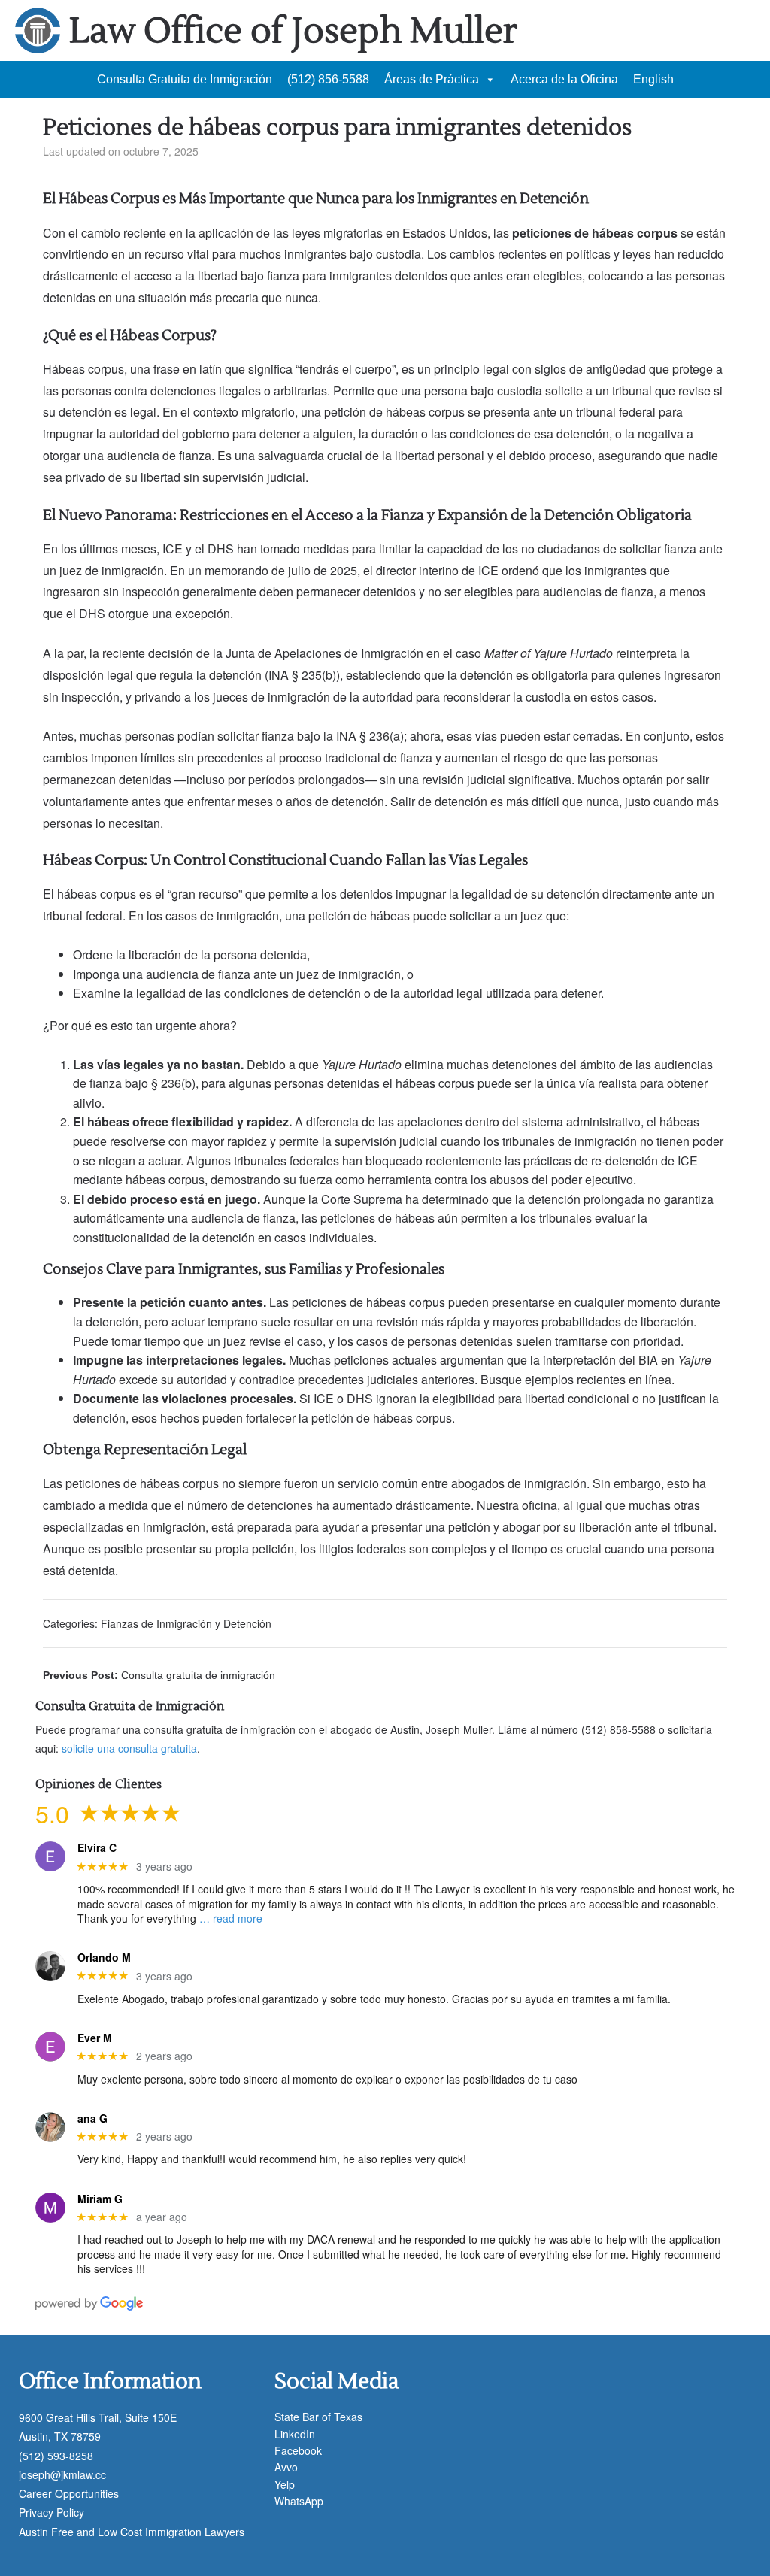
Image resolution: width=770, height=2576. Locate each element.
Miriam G (100, 2199)
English (653, 79)
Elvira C (97, 1848)
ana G (92, 2118)
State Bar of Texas (318, 2417)
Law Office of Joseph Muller (293, 31)
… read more (231, 1918)
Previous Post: (159, 1675)
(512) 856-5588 (328, 79)
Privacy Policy (52, 2512)
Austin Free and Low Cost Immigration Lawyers (132, 2532)
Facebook (298, 2450)
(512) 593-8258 (56, 2456)
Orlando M (104, 1958)
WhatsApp (299, 2501)
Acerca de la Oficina (564, 79)
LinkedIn (295, 2434)
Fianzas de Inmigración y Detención (186, 1623)
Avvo (286, 2467)
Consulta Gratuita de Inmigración (185, 79)
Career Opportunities (69, 2493)
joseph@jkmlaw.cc (62, 2474)
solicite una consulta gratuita (129, 1748)
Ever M (95, 2038)
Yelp (285, 2484)
